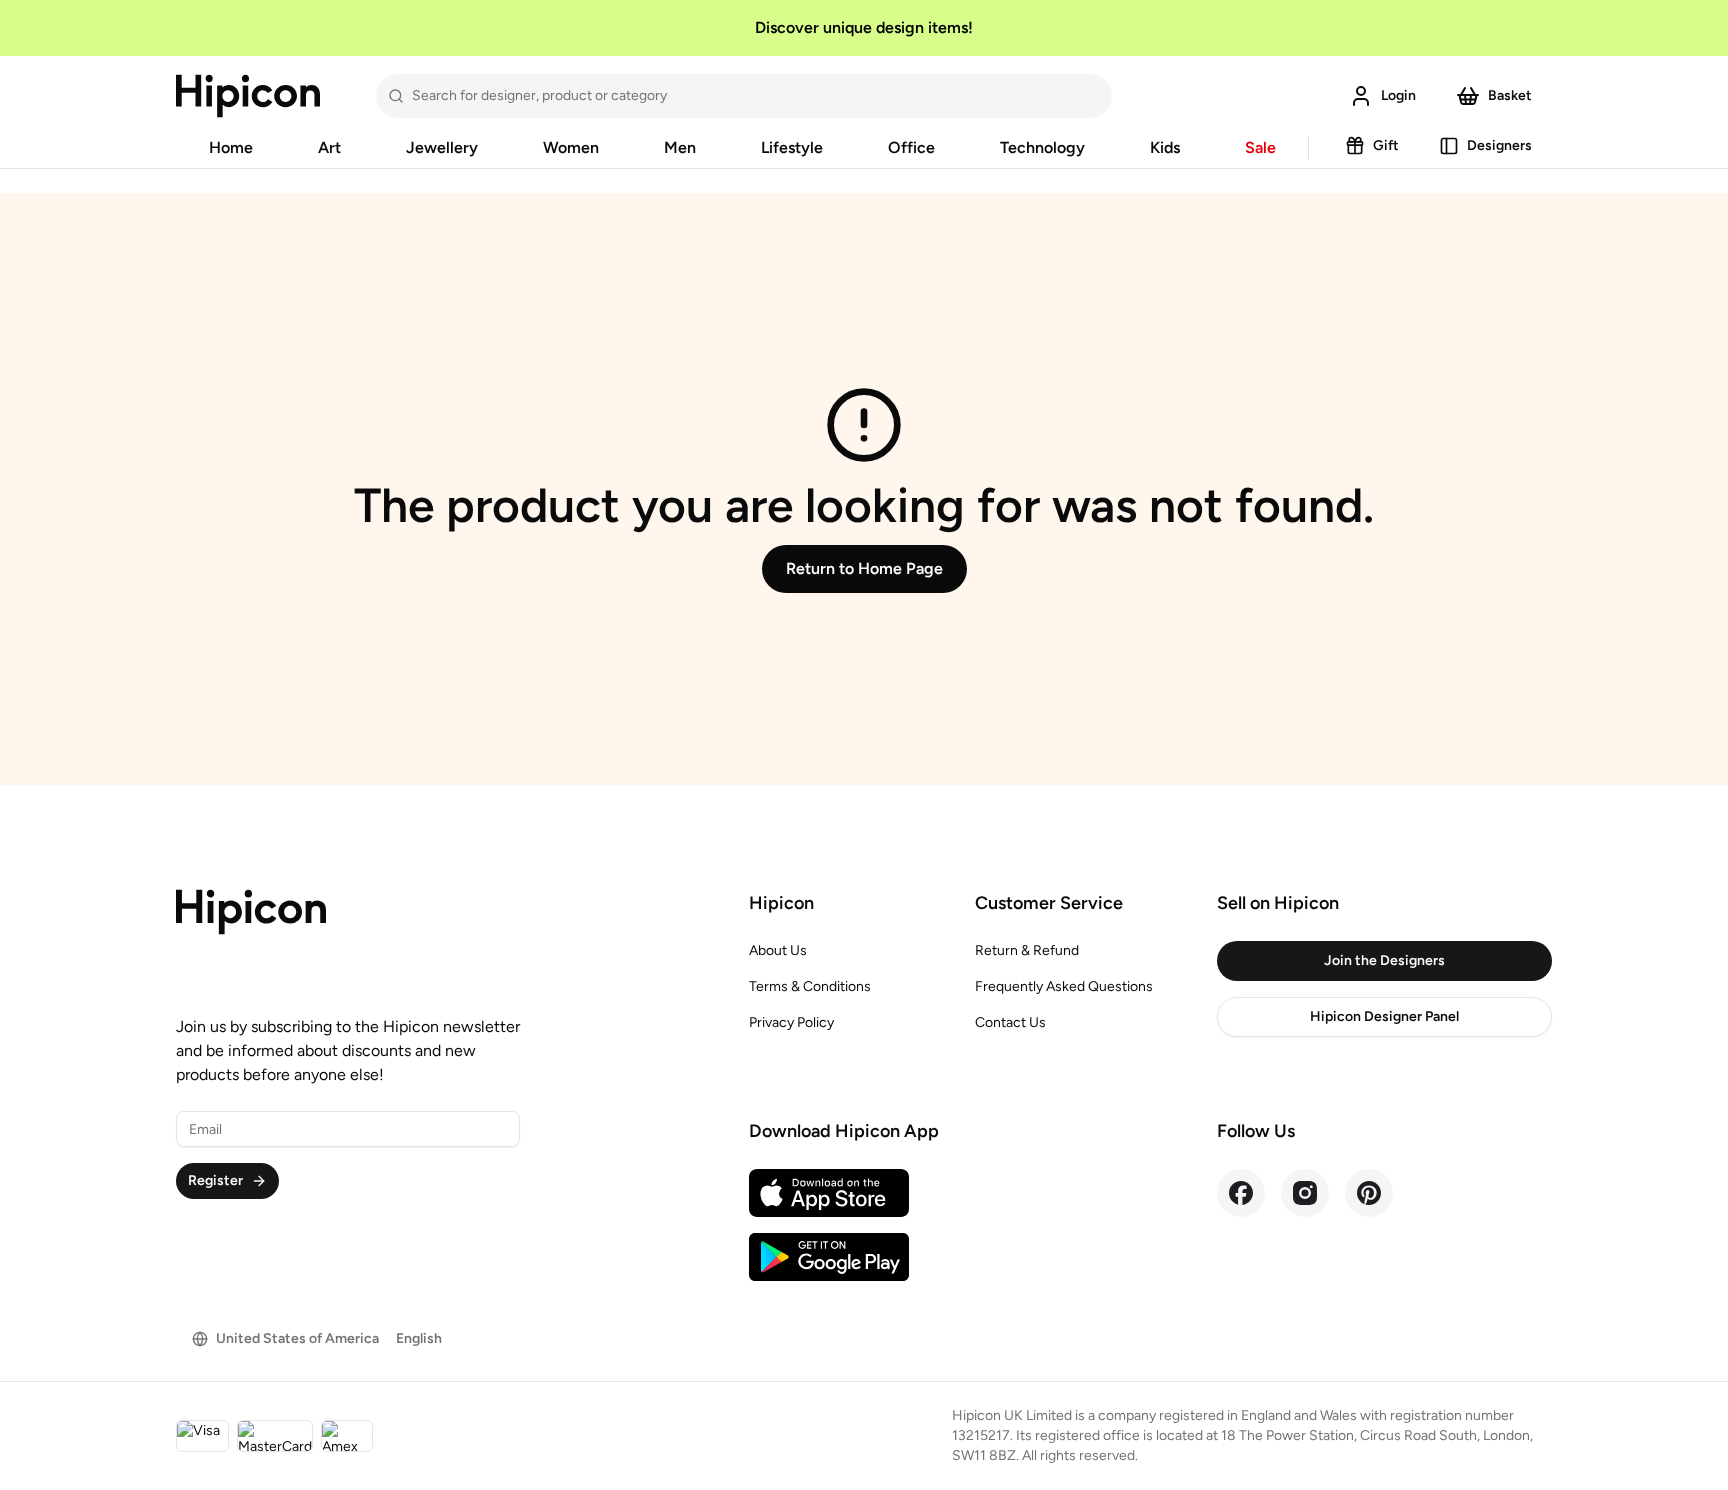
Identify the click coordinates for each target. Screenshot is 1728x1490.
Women (571, 147)
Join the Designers (1384, 960)
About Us (778, 950)
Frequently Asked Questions (1064, 986)
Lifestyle (792, 147)
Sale (1260, 147)
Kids (1165, 147)
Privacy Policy (791, 1022)
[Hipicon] (248, 96)
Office (911, 147)
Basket (1510, 95)
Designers (1499, 145)
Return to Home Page (864, 568)
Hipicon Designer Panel (1384, 1016)
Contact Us (1010, 1022)
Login (1398, 95)
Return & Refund (1027, 950)
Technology (1042, 147)
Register (215, 1180)
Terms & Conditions (810, 986)
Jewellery (442, 147)
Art (329, 147)
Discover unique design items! (864, 27)
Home (231, 147)
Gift (1386, 145)
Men (680, 147)
